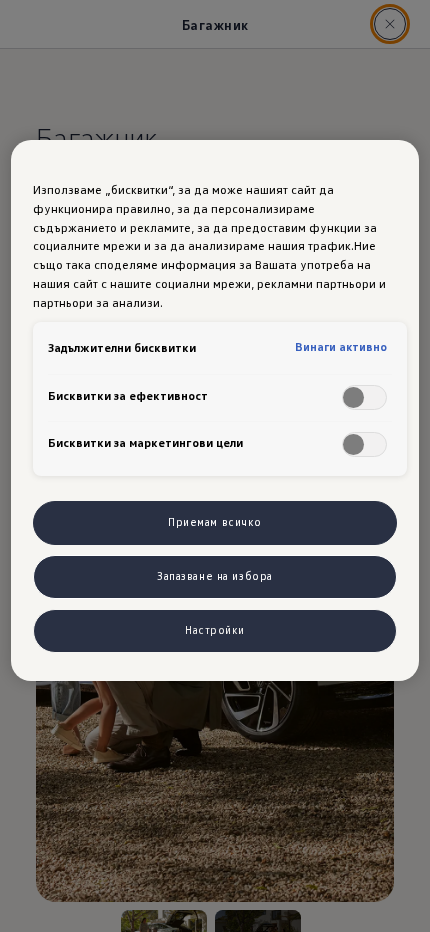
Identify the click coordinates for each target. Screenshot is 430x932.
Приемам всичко (215, 522)
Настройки (215, 630)
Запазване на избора (215, 576)
